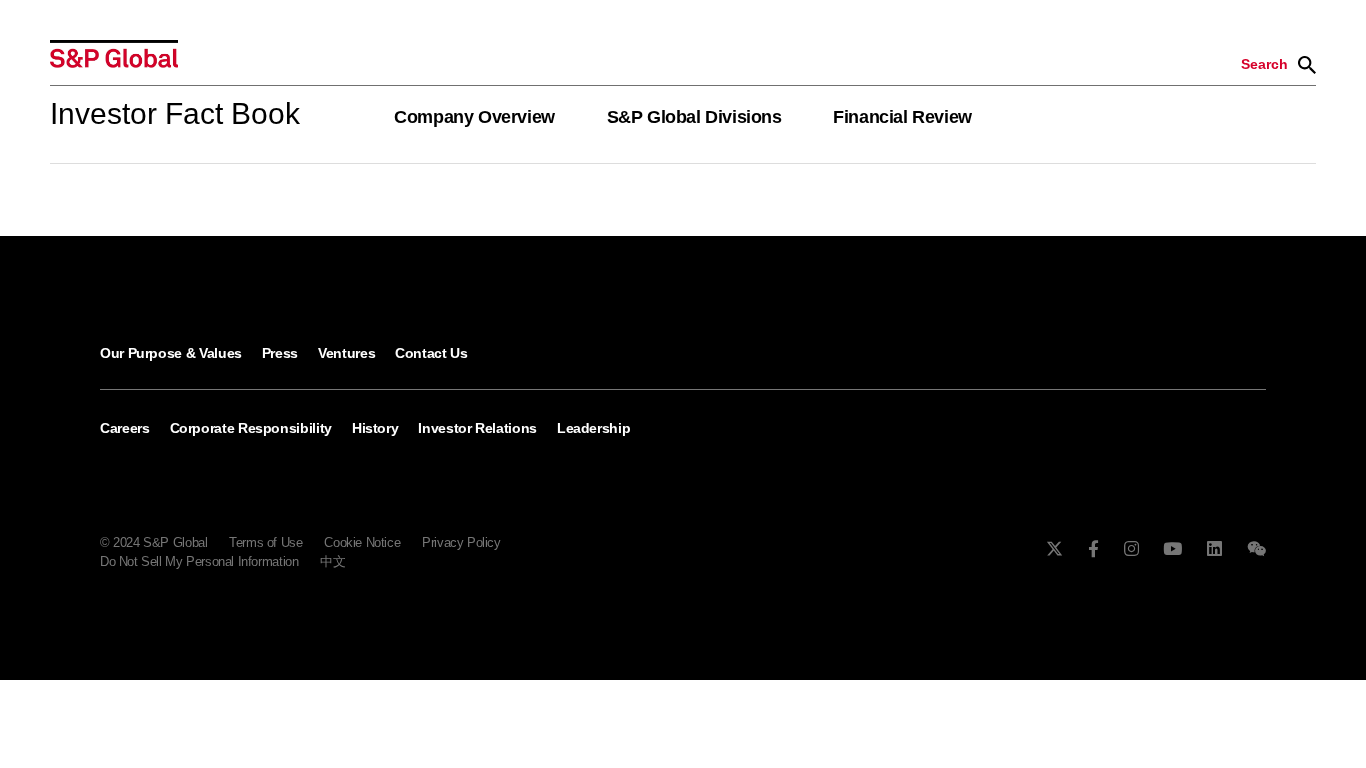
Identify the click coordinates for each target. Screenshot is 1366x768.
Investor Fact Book (175, 113)
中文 (332, 561)
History (375, 428)
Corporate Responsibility (251, 428)
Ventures (346, 353)
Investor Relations (477, 428)
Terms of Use (265, 542)
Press (280, 353)
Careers (124, 428)
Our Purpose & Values (171, 353)
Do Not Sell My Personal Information (199, 561)
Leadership (593, 428)
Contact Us (431, 353)
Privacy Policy (461, 542)
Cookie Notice (362, 542)
